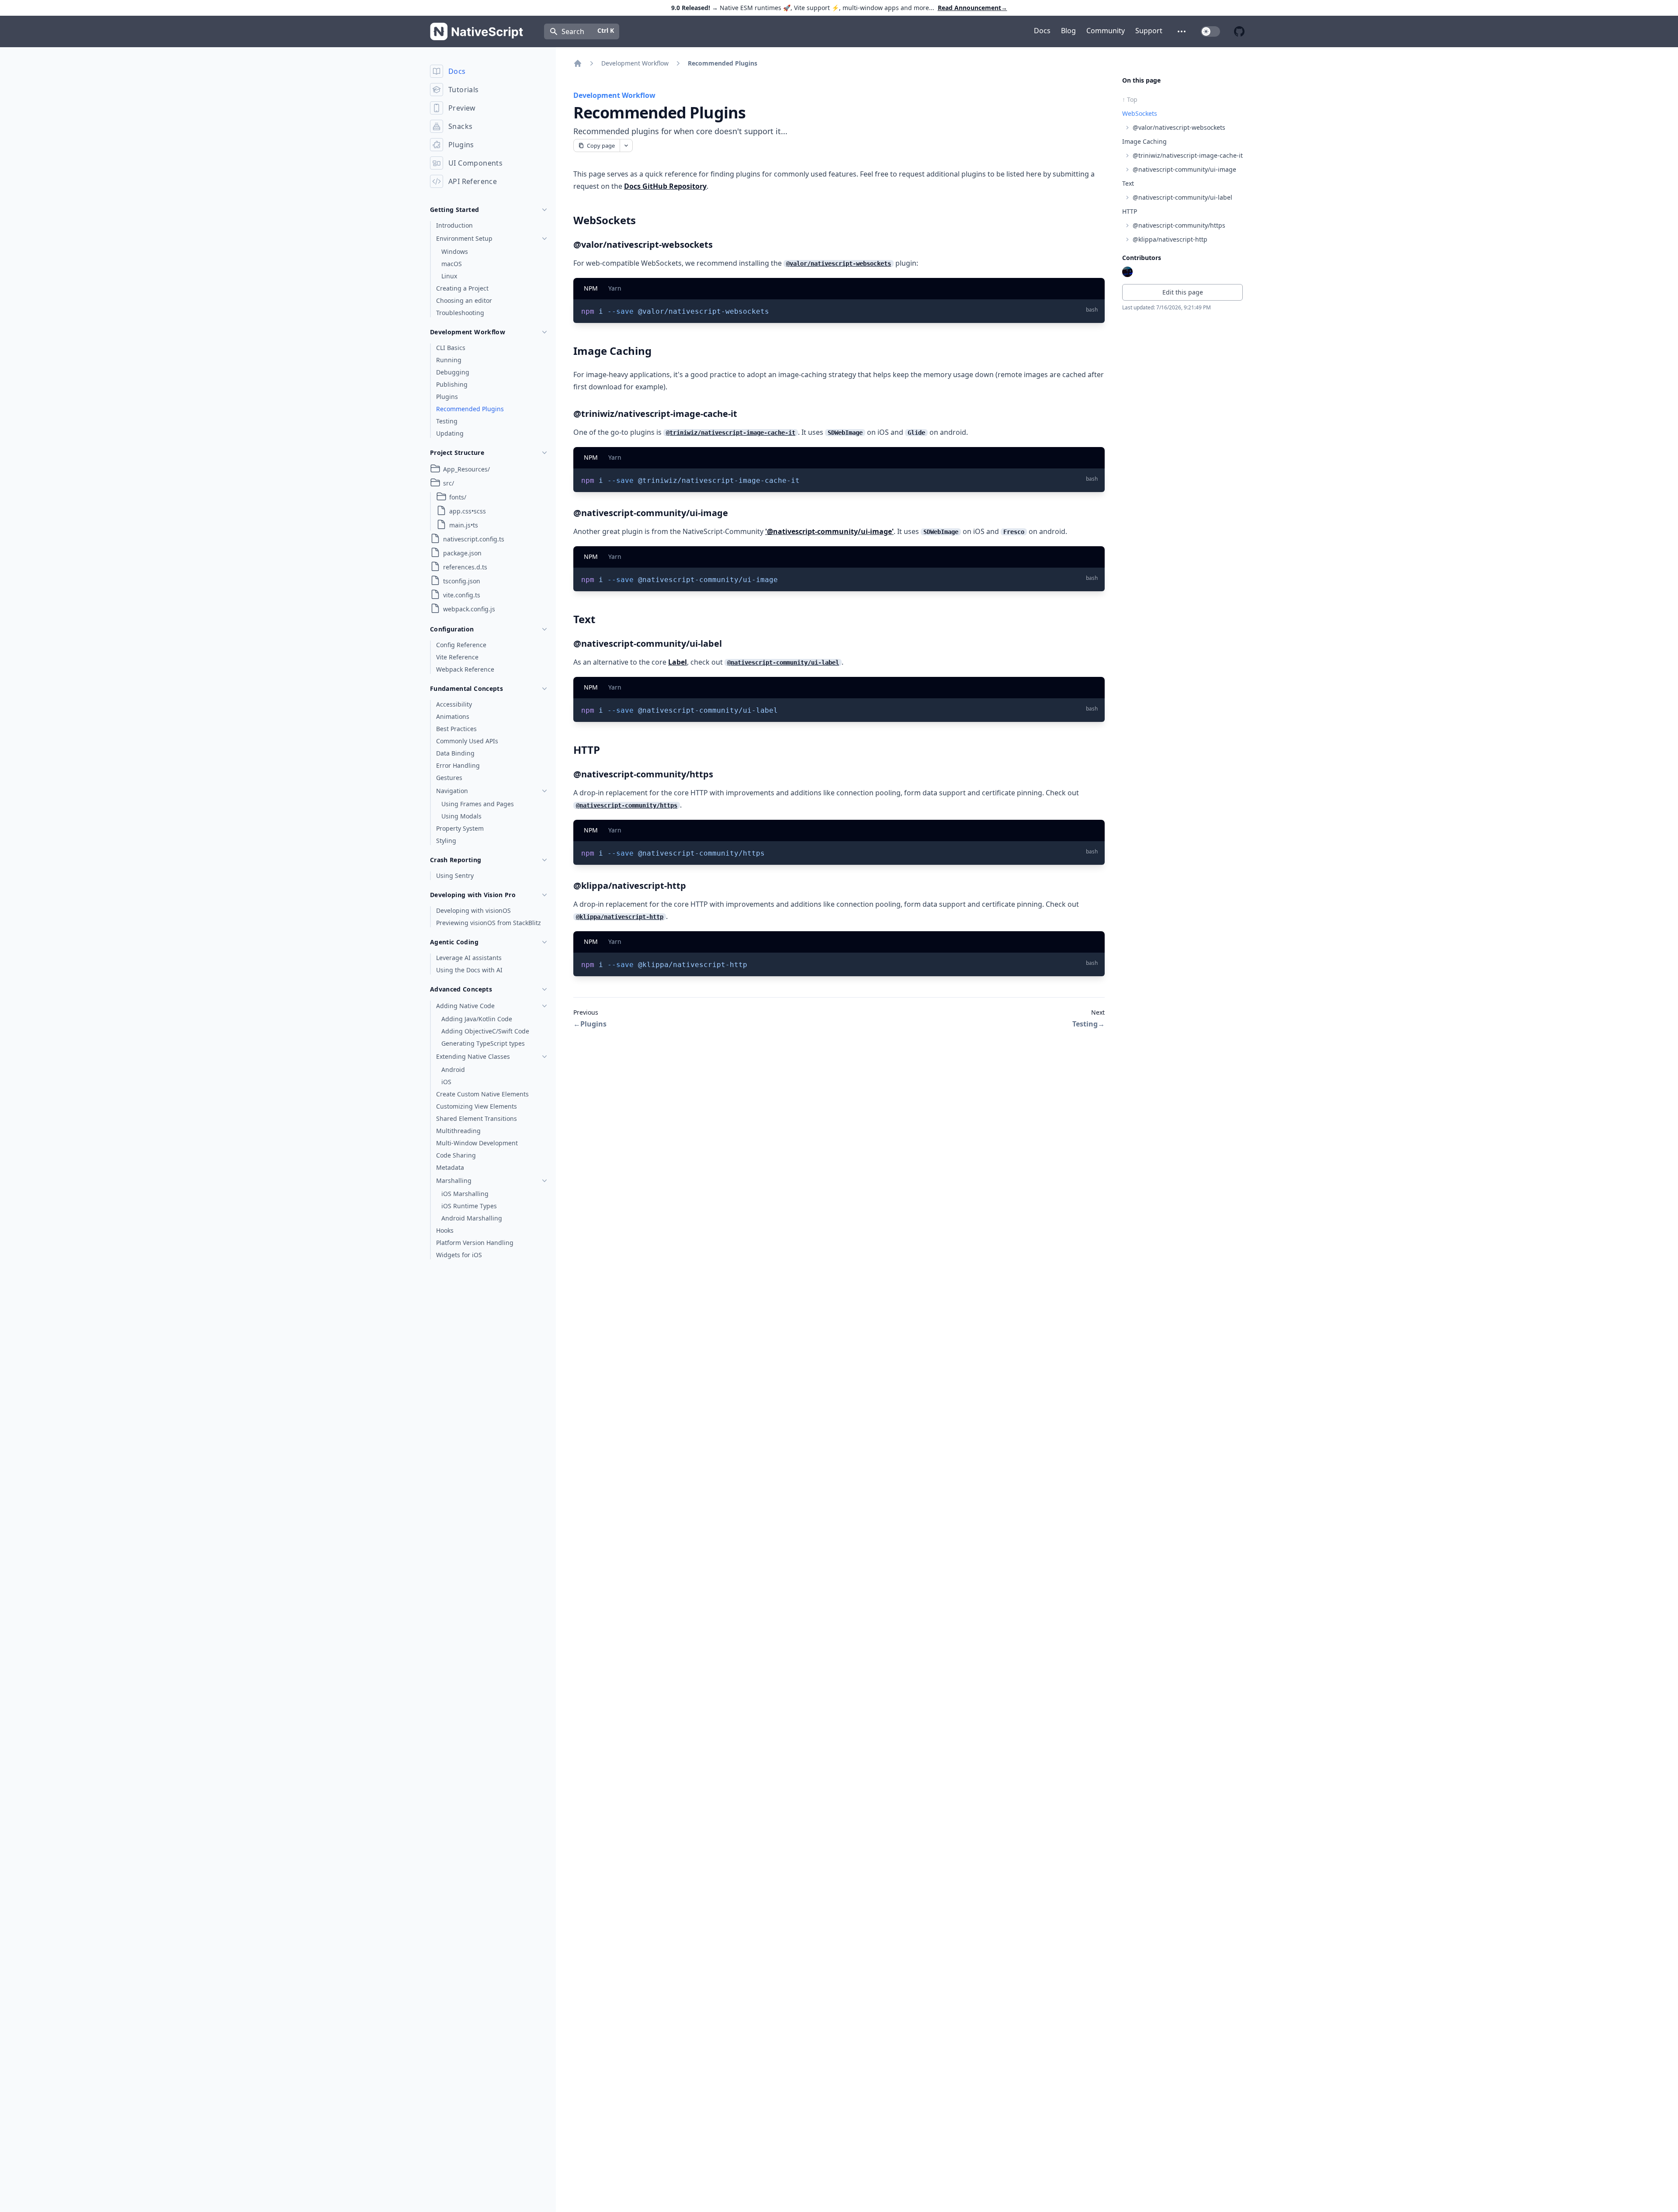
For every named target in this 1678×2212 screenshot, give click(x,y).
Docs (1042, 31)
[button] (1182, 31)
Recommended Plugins (723, 63)
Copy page (601, 146)
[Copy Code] (1092, 310)
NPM (591, 288)
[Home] (578, 63)
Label (678, 662)
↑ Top (1130, 99)
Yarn (615, 288)
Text (1128, 183)
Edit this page (1183, 292)
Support (1149, 31)
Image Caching (1144, 141)
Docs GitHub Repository (665, 186)
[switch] (1210, 31)
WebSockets (1140, 113)
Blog (1068, 31)
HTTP (1130, 211)
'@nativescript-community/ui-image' (829, 531)
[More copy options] (626, 146)
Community (1106, 31)
